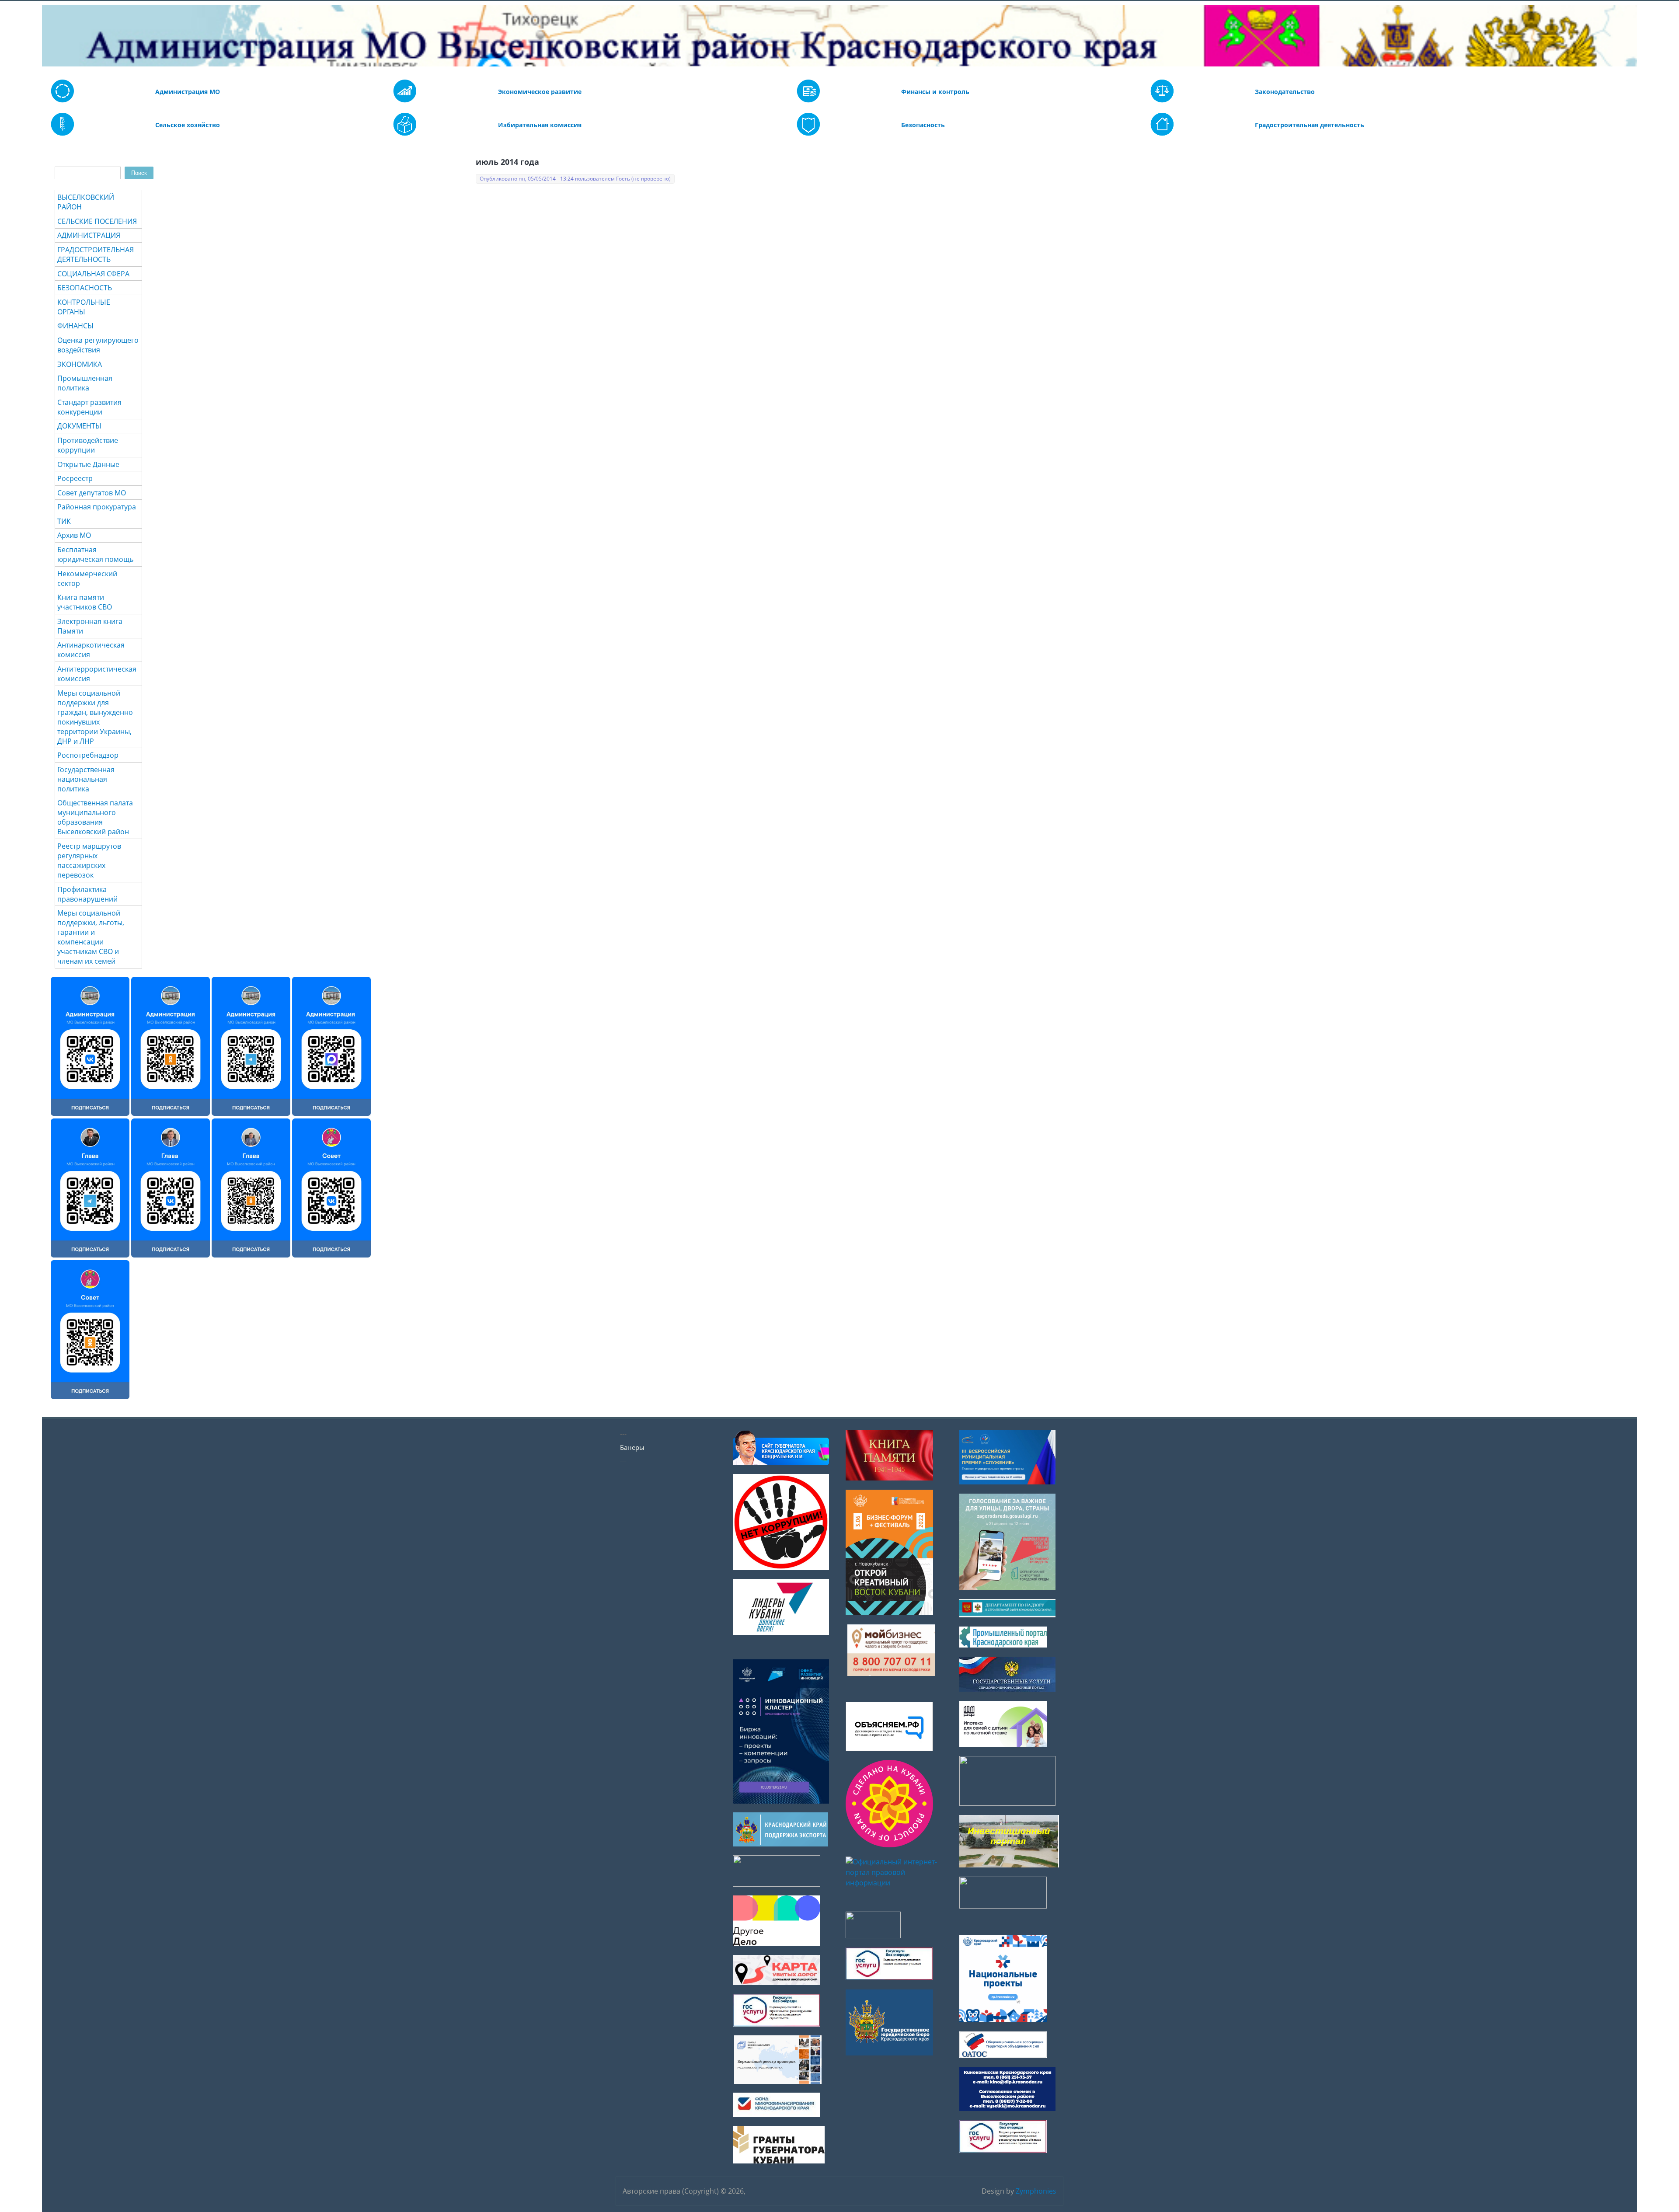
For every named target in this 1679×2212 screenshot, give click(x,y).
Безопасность (923, 125)
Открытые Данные (88, 464)
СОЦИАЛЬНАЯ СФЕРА (93, 274)
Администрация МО (188, 92)
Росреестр (75, 478)
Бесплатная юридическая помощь (95, 554)
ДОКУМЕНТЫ (79, 426)
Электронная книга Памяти (90, 626)
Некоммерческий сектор (87, 578)
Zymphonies (1036, 2191)
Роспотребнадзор (88, 755)
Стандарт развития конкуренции (89, 407)
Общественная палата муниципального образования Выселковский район (95, 817)
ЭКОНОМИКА (80, 364)
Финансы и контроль (935, 92)
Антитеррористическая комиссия (97, 674)
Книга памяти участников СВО (85, 602)
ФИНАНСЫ (75, 326)
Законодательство (1285, 92)
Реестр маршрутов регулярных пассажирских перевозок (89, 860)
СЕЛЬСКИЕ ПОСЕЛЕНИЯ (97, 221)
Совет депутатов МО (92, 493)
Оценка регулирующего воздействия (98, 345)
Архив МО (74, 535)
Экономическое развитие (540, 92)
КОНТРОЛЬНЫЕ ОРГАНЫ (84, 307)
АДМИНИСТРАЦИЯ (89, 235)
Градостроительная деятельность (1310, 125)
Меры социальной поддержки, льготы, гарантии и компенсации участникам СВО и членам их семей (91, 937)
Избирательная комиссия (540, 125)
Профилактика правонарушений (87, 894)
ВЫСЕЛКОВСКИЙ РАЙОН (86, 202)
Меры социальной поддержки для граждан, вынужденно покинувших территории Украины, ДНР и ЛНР (95, 717)
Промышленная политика (85, 383)
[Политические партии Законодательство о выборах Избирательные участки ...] (405, 133)
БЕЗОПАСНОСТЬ (85, 288)
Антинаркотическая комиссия (91, 650)
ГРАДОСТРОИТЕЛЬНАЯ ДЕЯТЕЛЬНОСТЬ (96, 254)
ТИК (64, 521)
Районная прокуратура (97, 507)
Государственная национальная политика (86, 779)
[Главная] (48, 36)
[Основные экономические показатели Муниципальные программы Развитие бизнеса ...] (808, 100)
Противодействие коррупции (88, 445)
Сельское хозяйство (188, 125)
